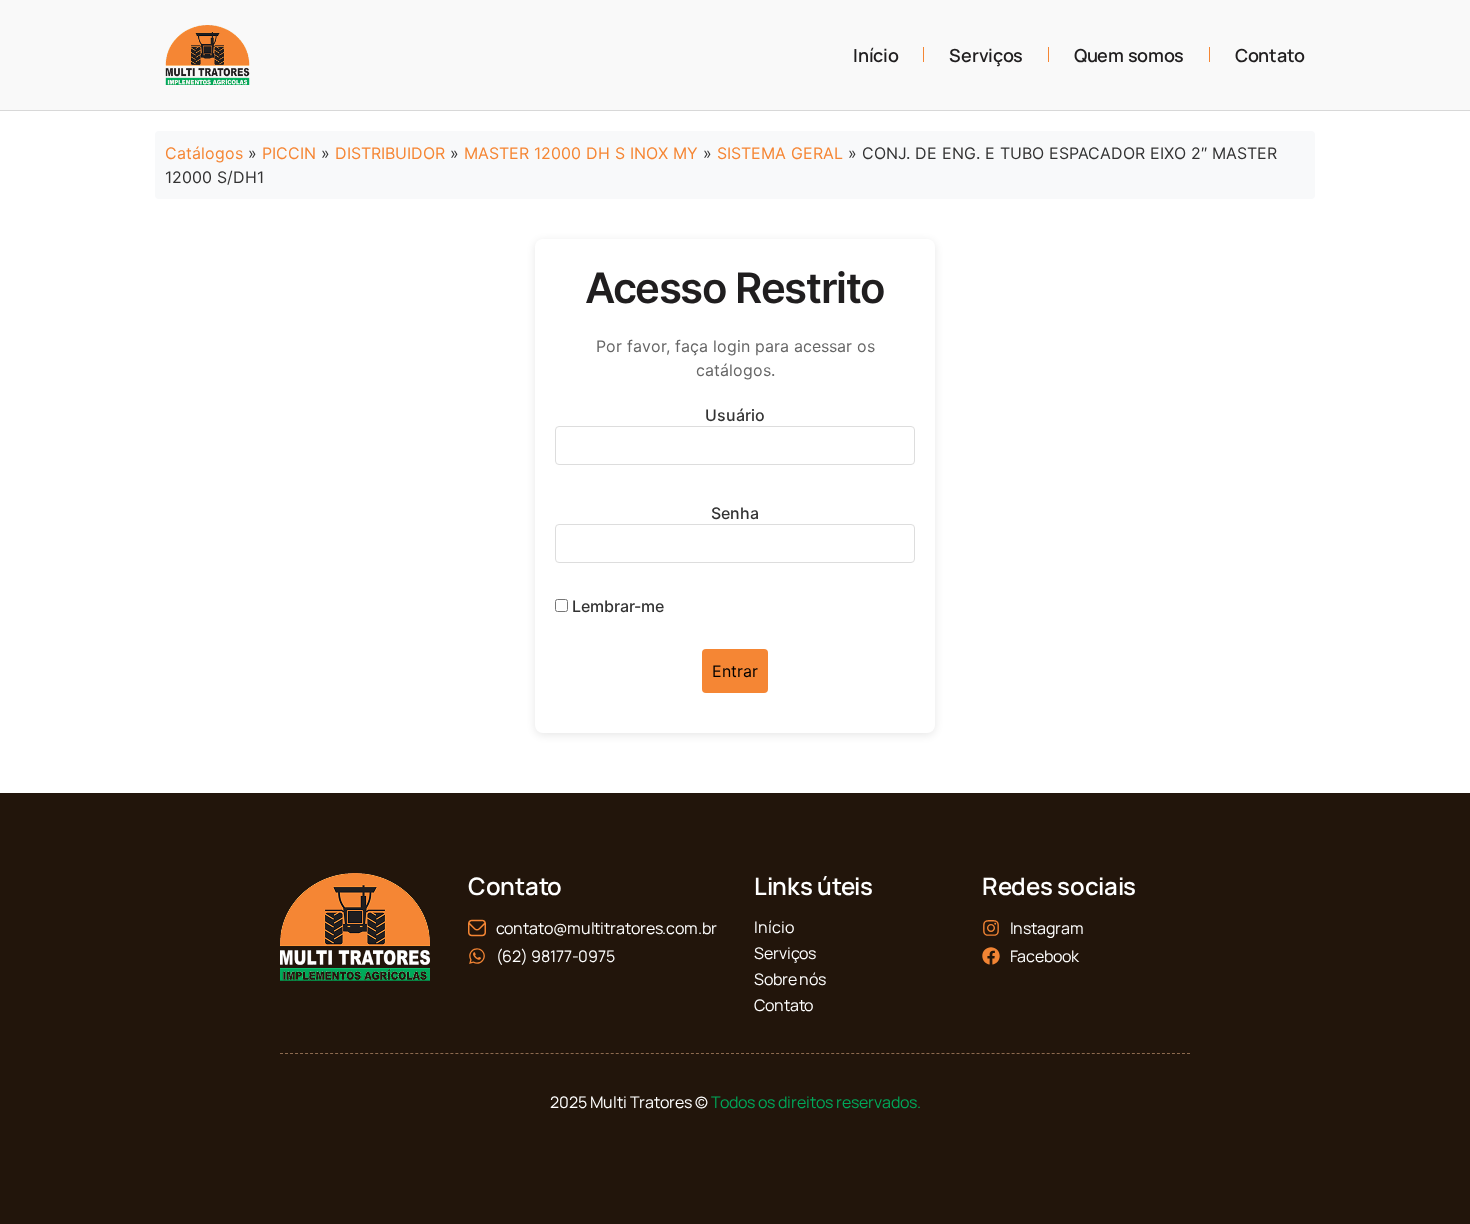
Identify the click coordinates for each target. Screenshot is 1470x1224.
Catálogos (204, 153)
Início (875, 55)
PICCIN (289, 153)
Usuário (735, 415)
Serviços (986, 55)
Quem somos (1129, 55)
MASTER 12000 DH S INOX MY (581, 153)
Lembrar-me (616, 606)
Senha (735, 513)
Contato (1270, 55)
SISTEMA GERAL (780, 153)
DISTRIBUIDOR (390, 153)
